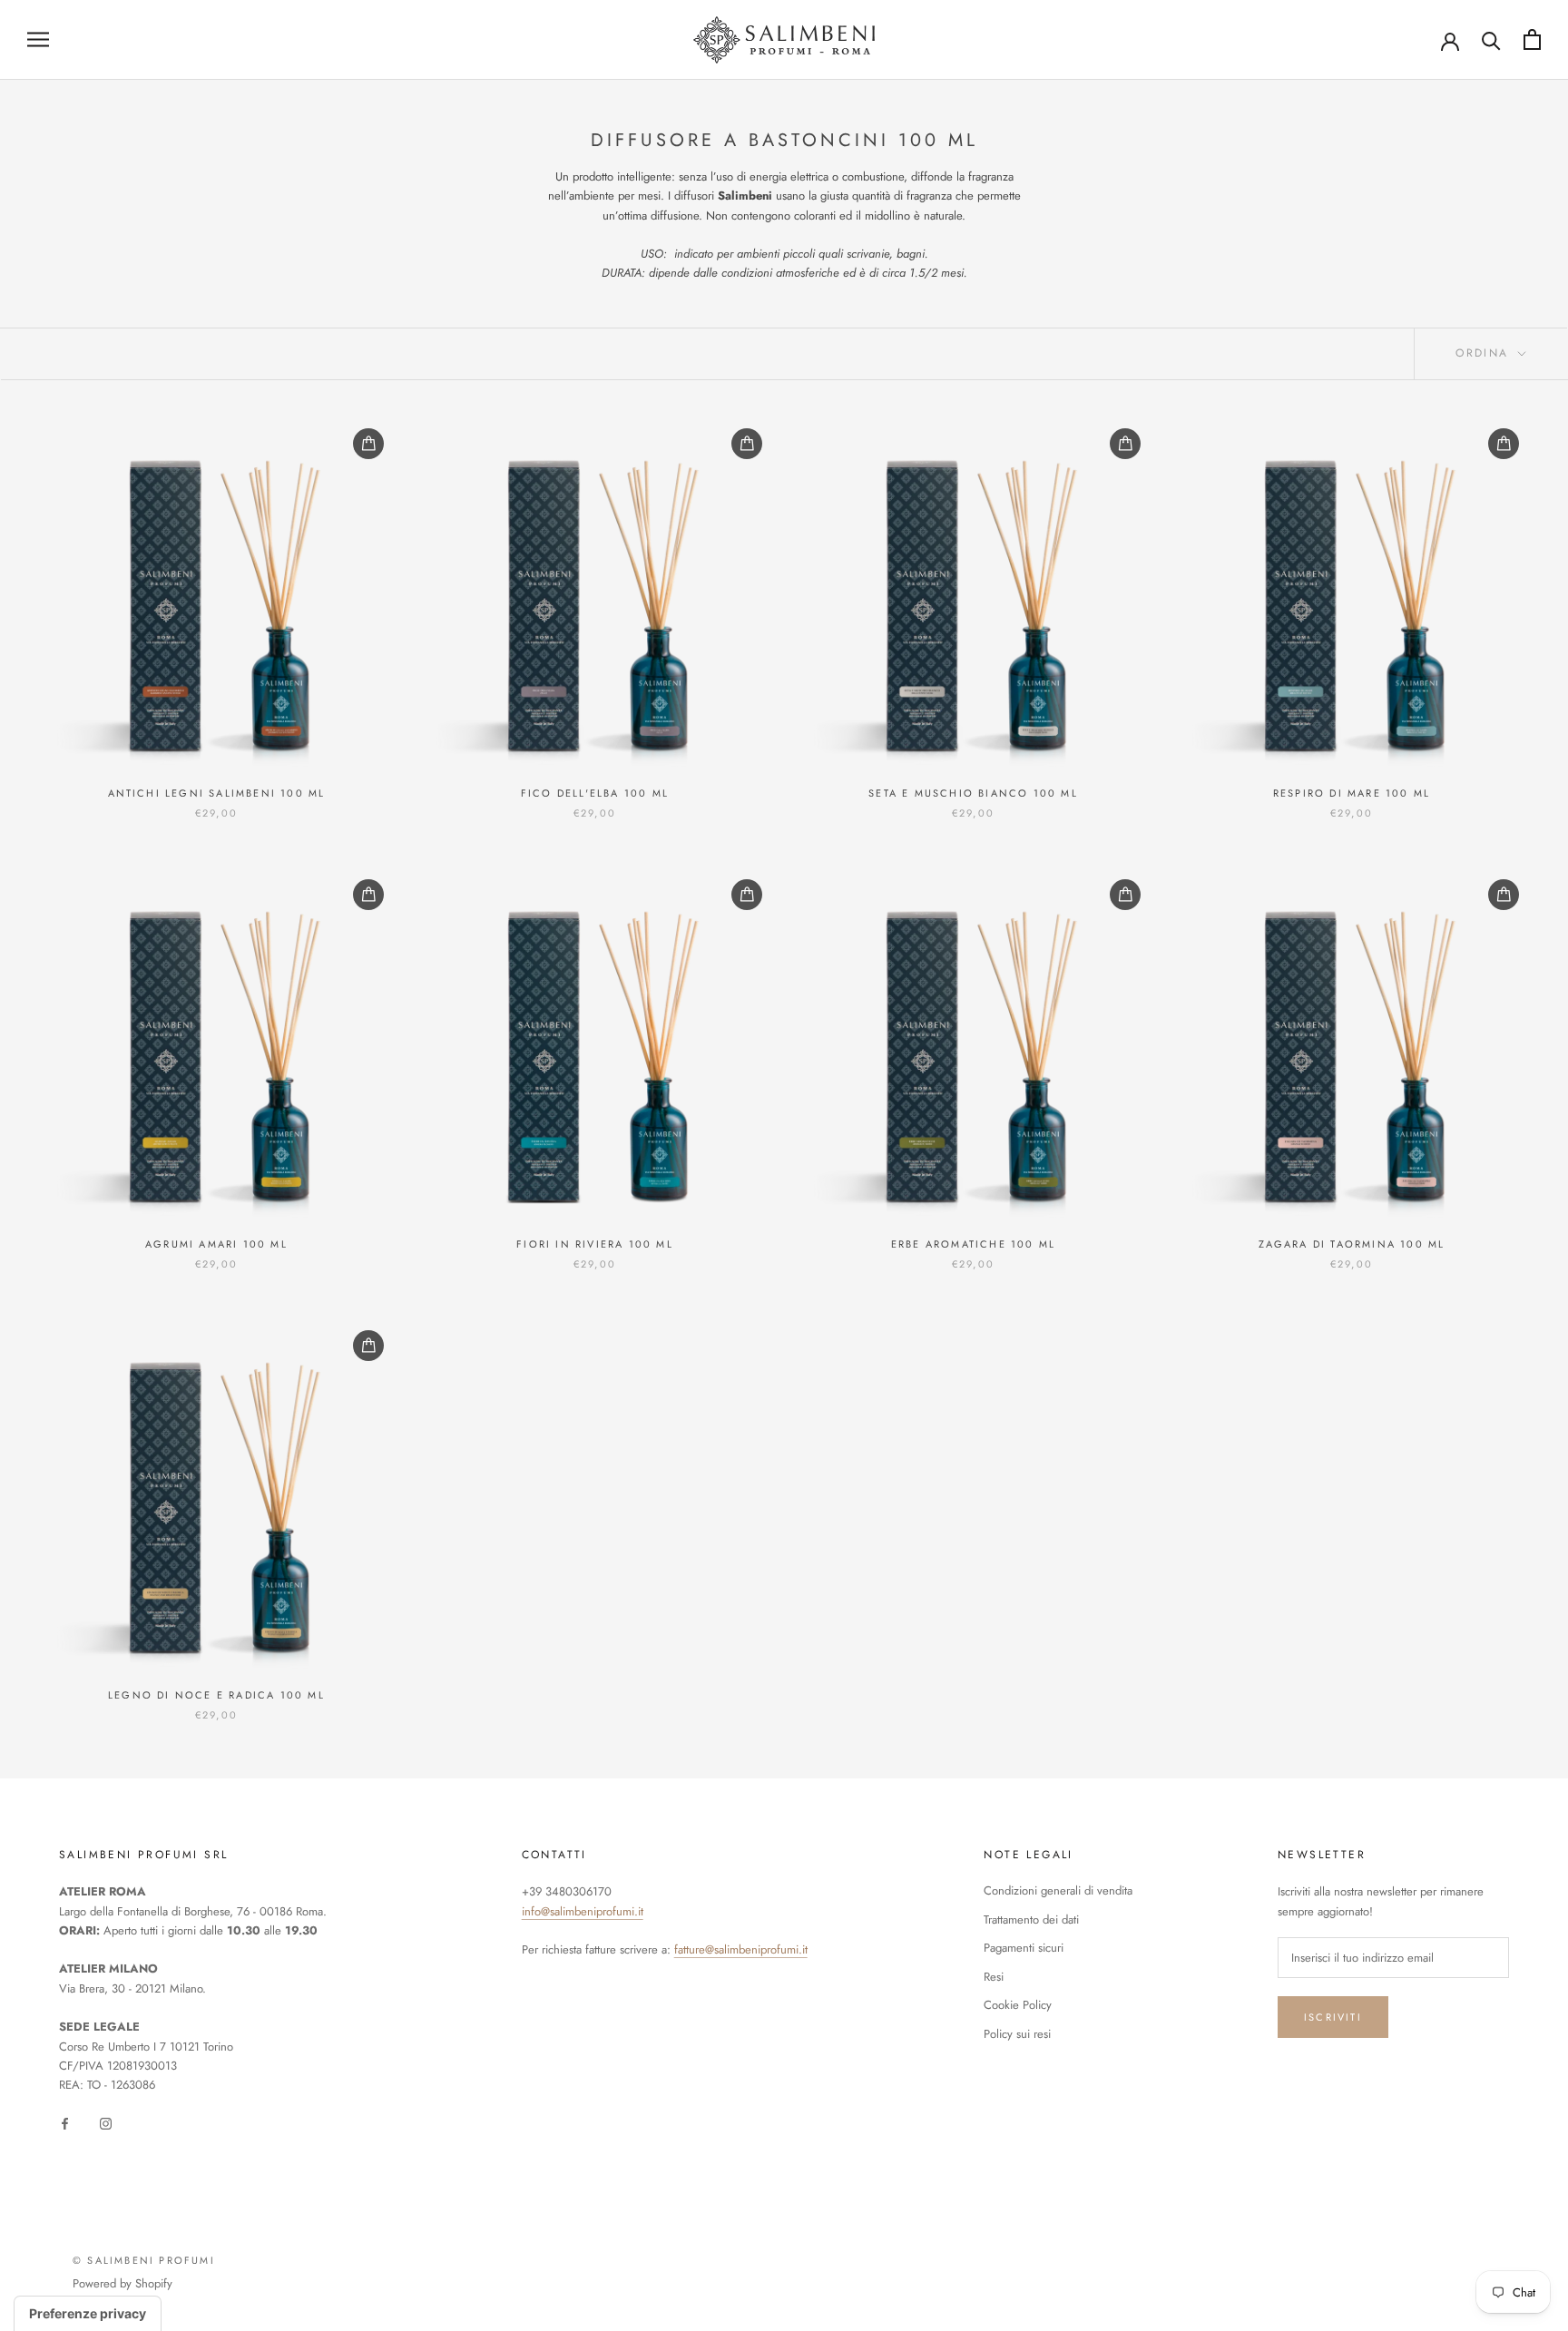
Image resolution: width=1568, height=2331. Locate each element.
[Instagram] (106, 2123)
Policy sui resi (1017, 2034)
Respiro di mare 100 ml (1352, 793)
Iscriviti (1333, 2017)
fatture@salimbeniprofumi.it (741, 1949)
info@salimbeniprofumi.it (583, 1911)
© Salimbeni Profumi (144, 2260)
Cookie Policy (1018, 2005)
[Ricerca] (1491, 39)
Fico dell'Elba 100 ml (595, 793)
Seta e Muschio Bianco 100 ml (973, 793)
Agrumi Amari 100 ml (216, 1244)
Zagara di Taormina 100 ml (1352, 1244)
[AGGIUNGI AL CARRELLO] (368, 444)
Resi (994, 1977)
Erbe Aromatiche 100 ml (973, 1244)
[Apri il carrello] (1532, 39)
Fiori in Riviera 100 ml (595, 1244)
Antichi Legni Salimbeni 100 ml (217, 793)
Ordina (1485, 353)
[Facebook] (65, 2123)
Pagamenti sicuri (1024, 1948)
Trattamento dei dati (1031, 1920)
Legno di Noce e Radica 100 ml (216, 1695)
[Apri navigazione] (38, 39)
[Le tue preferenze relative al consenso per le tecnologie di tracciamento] (88, 2314)
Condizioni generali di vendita (1058, 1890)
